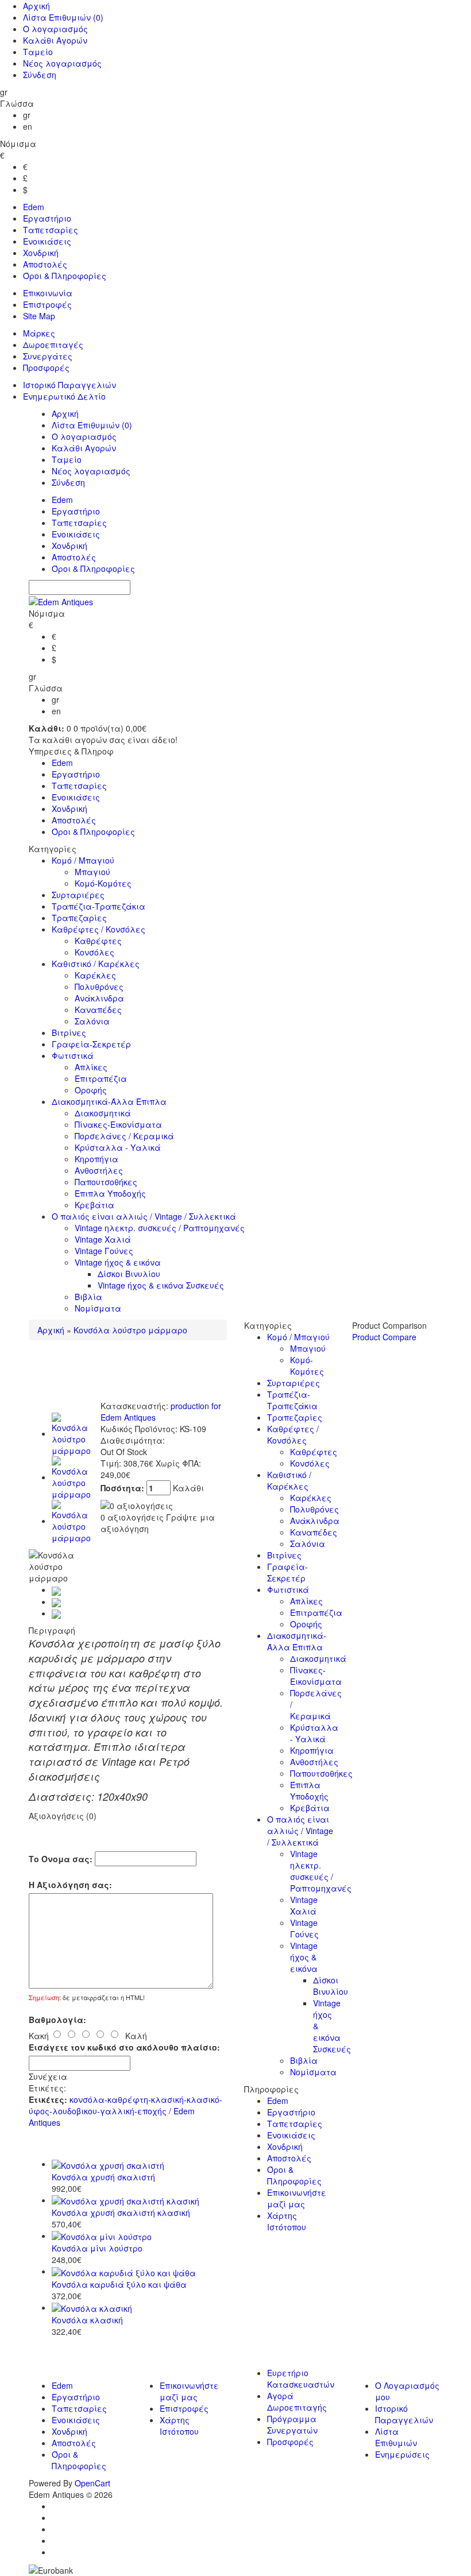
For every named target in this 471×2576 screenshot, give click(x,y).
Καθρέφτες (98, 941)
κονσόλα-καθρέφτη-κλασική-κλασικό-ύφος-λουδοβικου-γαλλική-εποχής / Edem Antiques (126, 2111)
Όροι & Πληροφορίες (65, 276)
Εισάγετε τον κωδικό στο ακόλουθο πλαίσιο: (124, 2047)
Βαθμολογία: (57, 2020)
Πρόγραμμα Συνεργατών (292, 2424)
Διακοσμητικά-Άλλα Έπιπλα (109, 1101)
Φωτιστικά (73, 1055)
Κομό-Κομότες (103, 883)
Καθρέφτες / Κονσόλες (99, 929)
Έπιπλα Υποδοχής (110, 1193)
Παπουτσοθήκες (106, 1182)
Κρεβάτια (94, 1205)
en (28, 126)
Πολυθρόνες (99, 987)
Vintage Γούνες (104, 1251)
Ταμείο (38, 52)
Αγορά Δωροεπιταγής (297, 2401)
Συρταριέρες (78, 895)
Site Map (39, 316)
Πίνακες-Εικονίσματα (118, 1124)
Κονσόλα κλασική (87, 2320)
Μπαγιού (92, 872)
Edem (34, 207)
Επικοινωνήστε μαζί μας (297, 2198)
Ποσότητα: (123, 1488)
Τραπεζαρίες (79, 918)
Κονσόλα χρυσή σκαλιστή (103, 2177)
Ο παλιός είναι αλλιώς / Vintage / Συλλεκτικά (144, 1216)
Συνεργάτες (48, 356)
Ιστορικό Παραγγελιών (70, 385)
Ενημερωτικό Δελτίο (64, 396)
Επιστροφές (47, 304)
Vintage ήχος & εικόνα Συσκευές (161, 1285)
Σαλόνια (92, 1021)
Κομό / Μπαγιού (83, 860)
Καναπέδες (98, 1009)
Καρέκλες (95, 975)
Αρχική (36, 6)
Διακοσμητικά (103, 1113)
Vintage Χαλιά (103, 1239)
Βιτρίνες (69, 1032)
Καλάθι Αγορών (55, 40)
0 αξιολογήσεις (132, 1517)
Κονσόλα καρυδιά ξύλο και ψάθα (119, 2284)
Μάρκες (39, 333)
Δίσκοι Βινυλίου (129, 1274)
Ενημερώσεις (402, 2454)
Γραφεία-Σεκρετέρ (91, 1044)
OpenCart (92, 2483)
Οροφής (91, 1090)
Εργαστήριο (47, 218)
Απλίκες (91, 1067)
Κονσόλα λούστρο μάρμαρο (130, 1330)
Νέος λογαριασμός (62, 63)
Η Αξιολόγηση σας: (70, 1885)
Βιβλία (88, 1297)
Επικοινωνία (48, 293)
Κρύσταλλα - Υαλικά (118, 1147)
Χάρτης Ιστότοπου (287, 2221)
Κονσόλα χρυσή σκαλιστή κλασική (121, 2213)
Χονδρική (41, 253)
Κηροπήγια (96, 1159)
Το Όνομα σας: (61, 1859)
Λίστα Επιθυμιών (63, 17)
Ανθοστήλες (99, 1170)
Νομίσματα (98, 1308)
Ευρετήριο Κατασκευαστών (301, 2378)
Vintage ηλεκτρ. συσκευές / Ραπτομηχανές (160, 1228)
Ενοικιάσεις (47, 241)
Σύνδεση (40, 75)
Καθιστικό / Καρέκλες (96, 964)
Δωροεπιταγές (53, 345)
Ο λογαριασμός (55, 29)
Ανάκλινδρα (99, 998)
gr (27, 115)
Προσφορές (46, 368)
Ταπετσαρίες (51, 230)
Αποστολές (45, 264)
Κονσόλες (94, 952)
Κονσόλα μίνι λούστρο (97, 2248)
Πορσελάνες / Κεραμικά (124, 1136)
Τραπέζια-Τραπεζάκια (99, 906)
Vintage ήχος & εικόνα (118, 1262)
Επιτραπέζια (101, 1078)
